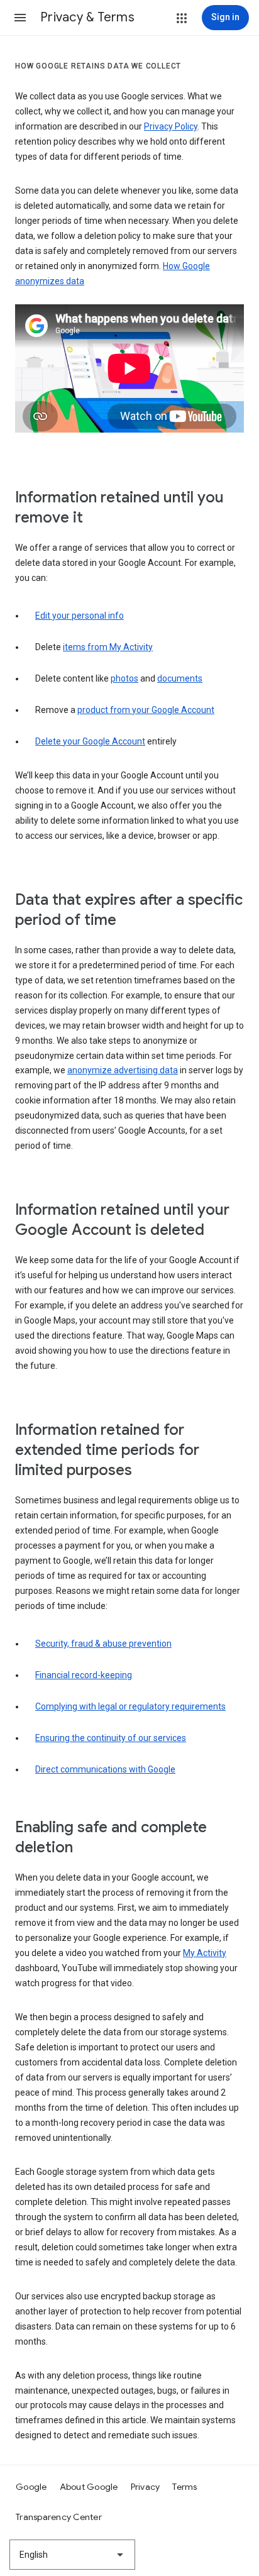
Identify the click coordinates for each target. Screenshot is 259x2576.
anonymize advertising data (123, 1070)
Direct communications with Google (105, 1769)
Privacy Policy (171, 126)
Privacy (146, 2487)
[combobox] (72, 2555)
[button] (20, 18)
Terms (185, 2487)
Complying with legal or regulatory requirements (130, 1706)
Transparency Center (59, 2517)
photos (124, 678)
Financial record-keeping (84, 1675)
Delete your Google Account (90, 741)
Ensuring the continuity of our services (111, 1738)
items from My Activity (108, 647)
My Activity (205, 1953)
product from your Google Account (146, 710)
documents (180, 678)
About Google (89, 2487)
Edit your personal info (80, 616)
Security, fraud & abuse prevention (103, 1644)
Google (31, 2487)
